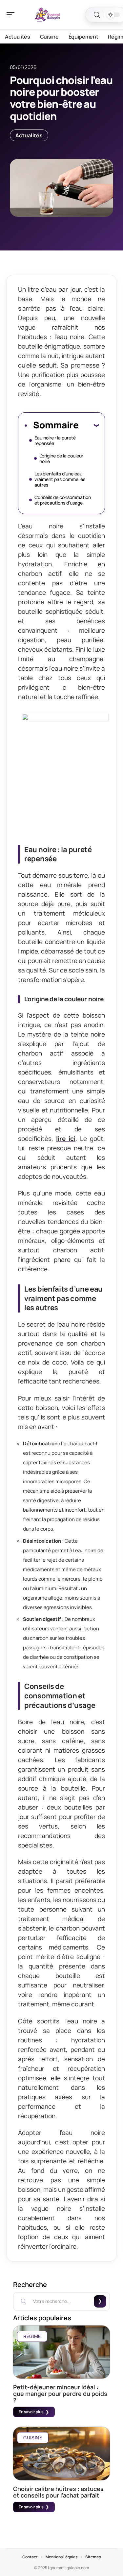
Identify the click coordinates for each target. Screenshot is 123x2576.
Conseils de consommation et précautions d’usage (63, 500)
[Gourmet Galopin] (47, 15)
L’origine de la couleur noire (61, 458)
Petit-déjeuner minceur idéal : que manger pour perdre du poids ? (60, 2394)
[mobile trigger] (12, 15)
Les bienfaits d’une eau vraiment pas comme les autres (60, 479)
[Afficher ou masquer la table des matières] (89, 425)
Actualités (29, 135)
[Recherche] (97, 15)
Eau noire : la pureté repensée (55, 440)
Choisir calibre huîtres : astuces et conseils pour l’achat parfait (58, 2492)
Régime (32, 2336)
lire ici (66, 1139)
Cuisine (33, 2438)
